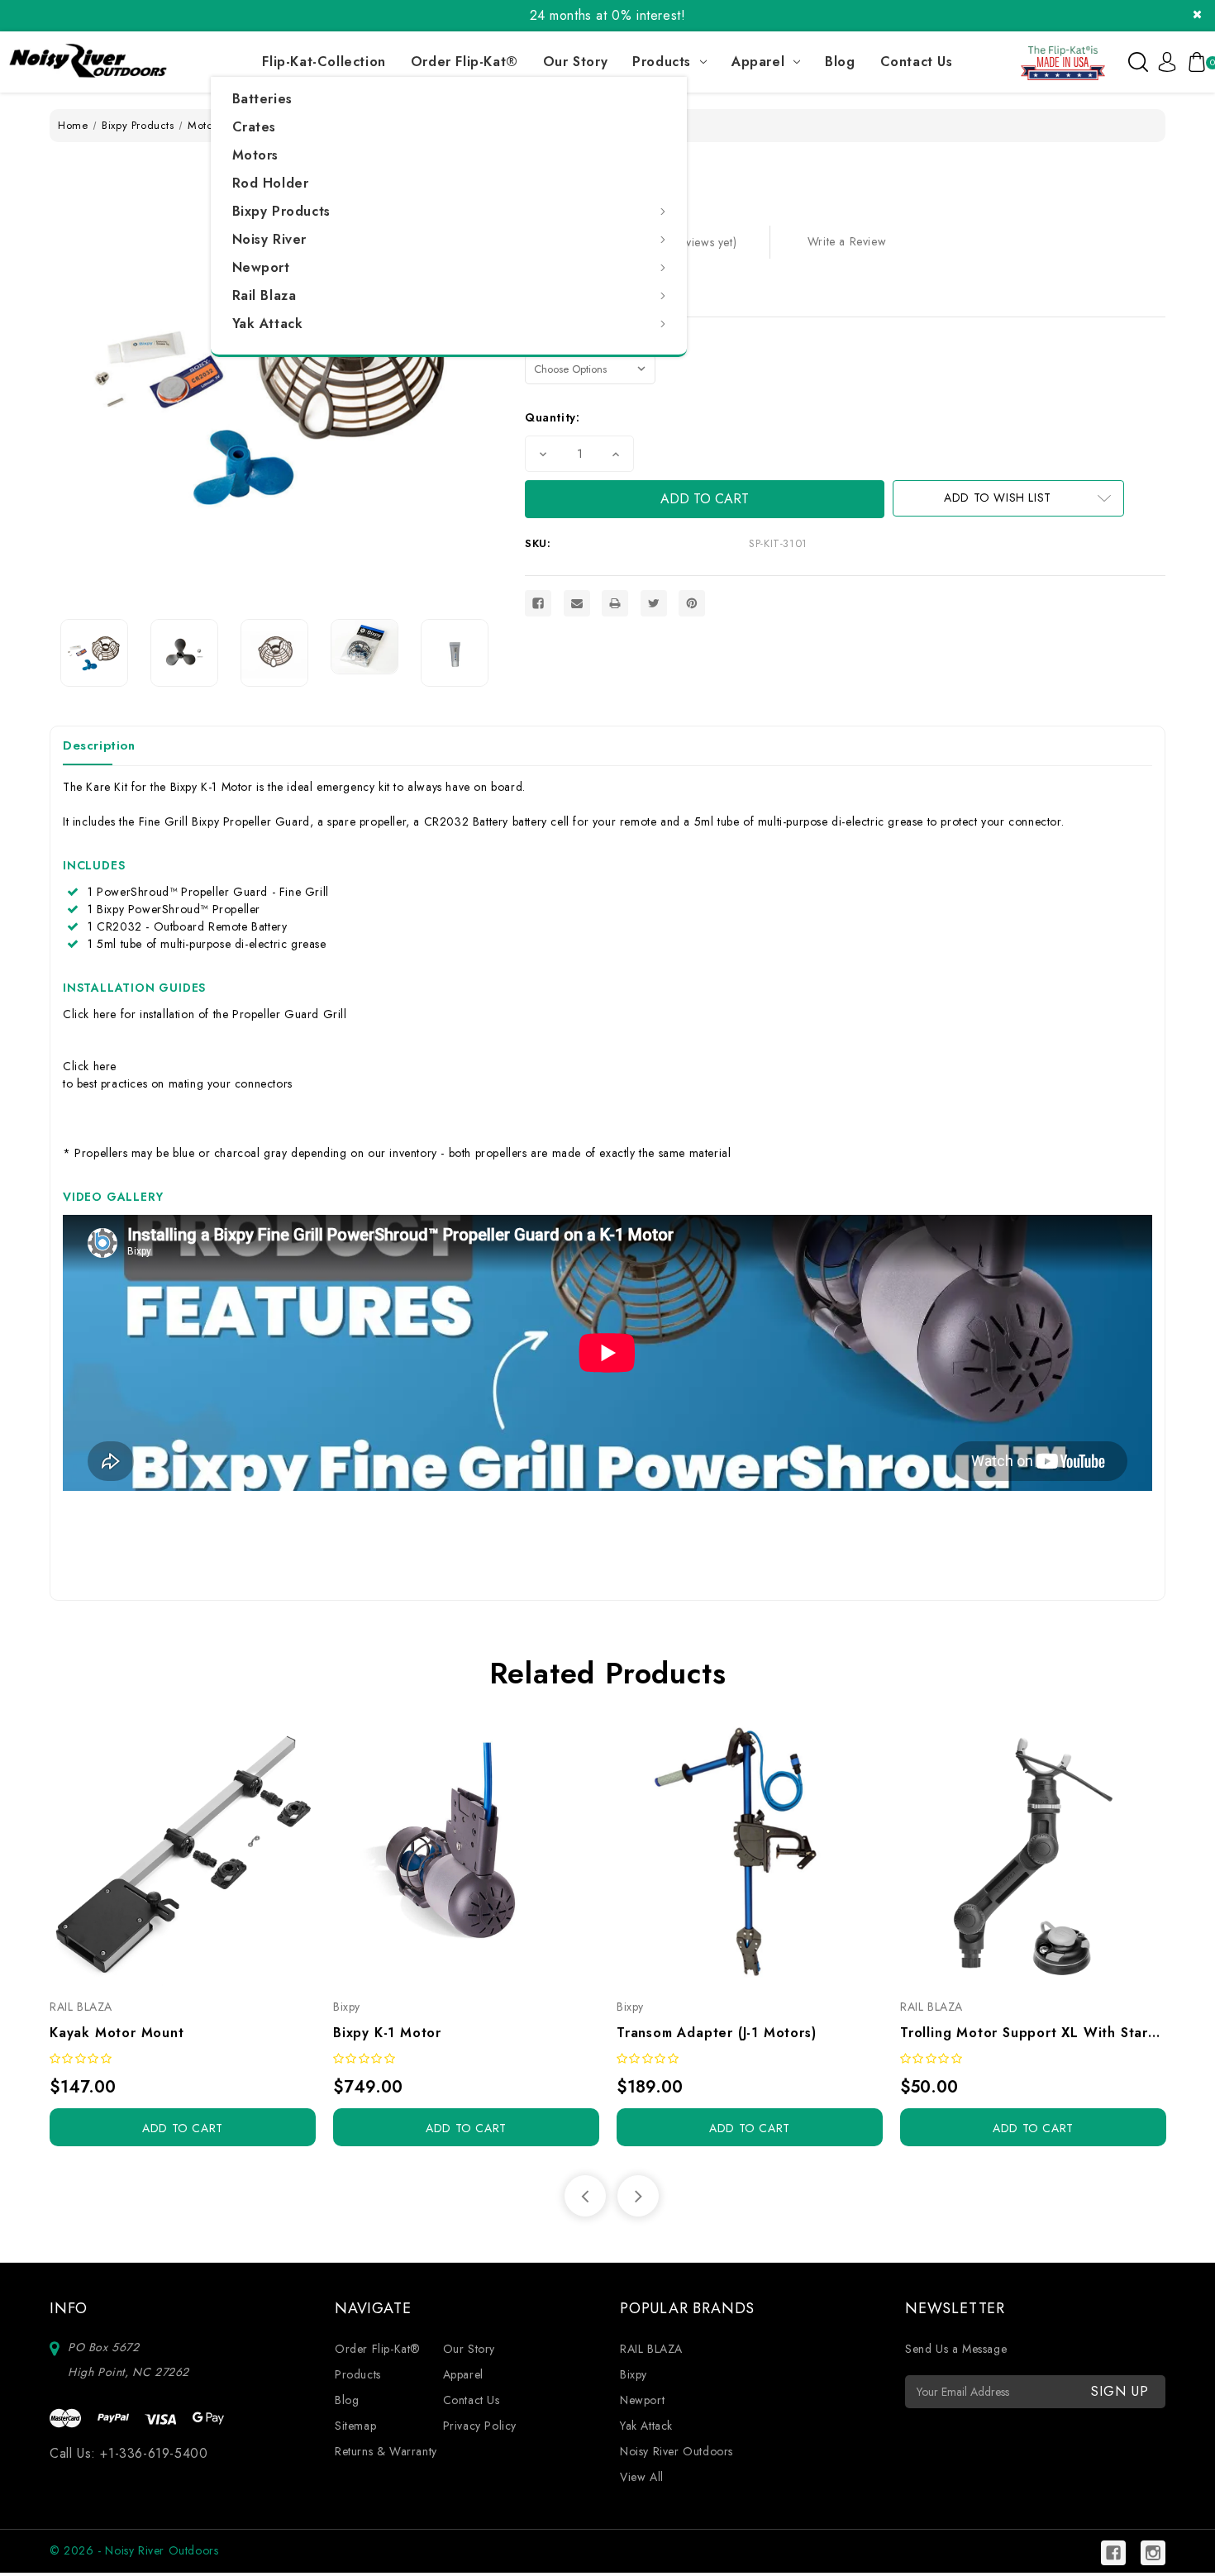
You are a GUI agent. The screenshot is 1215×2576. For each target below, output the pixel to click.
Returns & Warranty (386, 2451)
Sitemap (355, 2426)
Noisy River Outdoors (677, 2451)
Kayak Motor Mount (117, 2033)
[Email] (577, 603)
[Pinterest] (692, 603)
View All (642, 2477)
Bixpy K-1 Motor (212, 787)
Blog (840, 62)
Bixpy (634, 2374)
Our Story (575, 62)
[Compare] (201, 1852)
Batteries (262, 99)
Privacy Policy (480, 2426)
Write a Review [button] (847, 241)
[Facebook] (538, 603)
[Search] (1138, 62)
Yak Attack (268, 324)
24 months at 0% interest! (608, 15)
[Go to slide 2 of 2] (585, 2196)
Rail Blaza (264, 295)
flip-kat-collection (324, 62)
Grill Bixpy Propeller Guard (237, 821)
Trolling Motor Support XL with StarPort (1033, 2033)
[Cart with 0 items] (1194, 62)
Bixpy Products (281, 211)
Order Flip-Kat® (465, 62)
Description (99, 745)
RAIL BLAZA (651, 2349)
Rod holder (271, 183)
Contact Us (917, 62)
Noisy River (270, 239)
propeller (383, 821)
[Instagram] (1153, 2553)
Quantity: (552, 417)
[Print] (615, 603)
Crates (255, 127)
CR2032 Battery (466, 821)
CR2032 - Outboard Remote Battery (192, 926)
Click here (90, 1014)
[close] (1197, 14)
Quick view (164, 1852)
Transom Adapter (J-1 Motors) (716, 2033)
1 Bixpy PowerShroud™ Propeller (174, 909)
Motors (256, 155)
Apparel (758, 62)
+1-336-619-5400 (154, 2453)
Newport (261, 267)
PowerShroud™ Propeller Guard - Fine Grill (213, 892)
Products (662, 62)
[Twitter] (654, 603)
